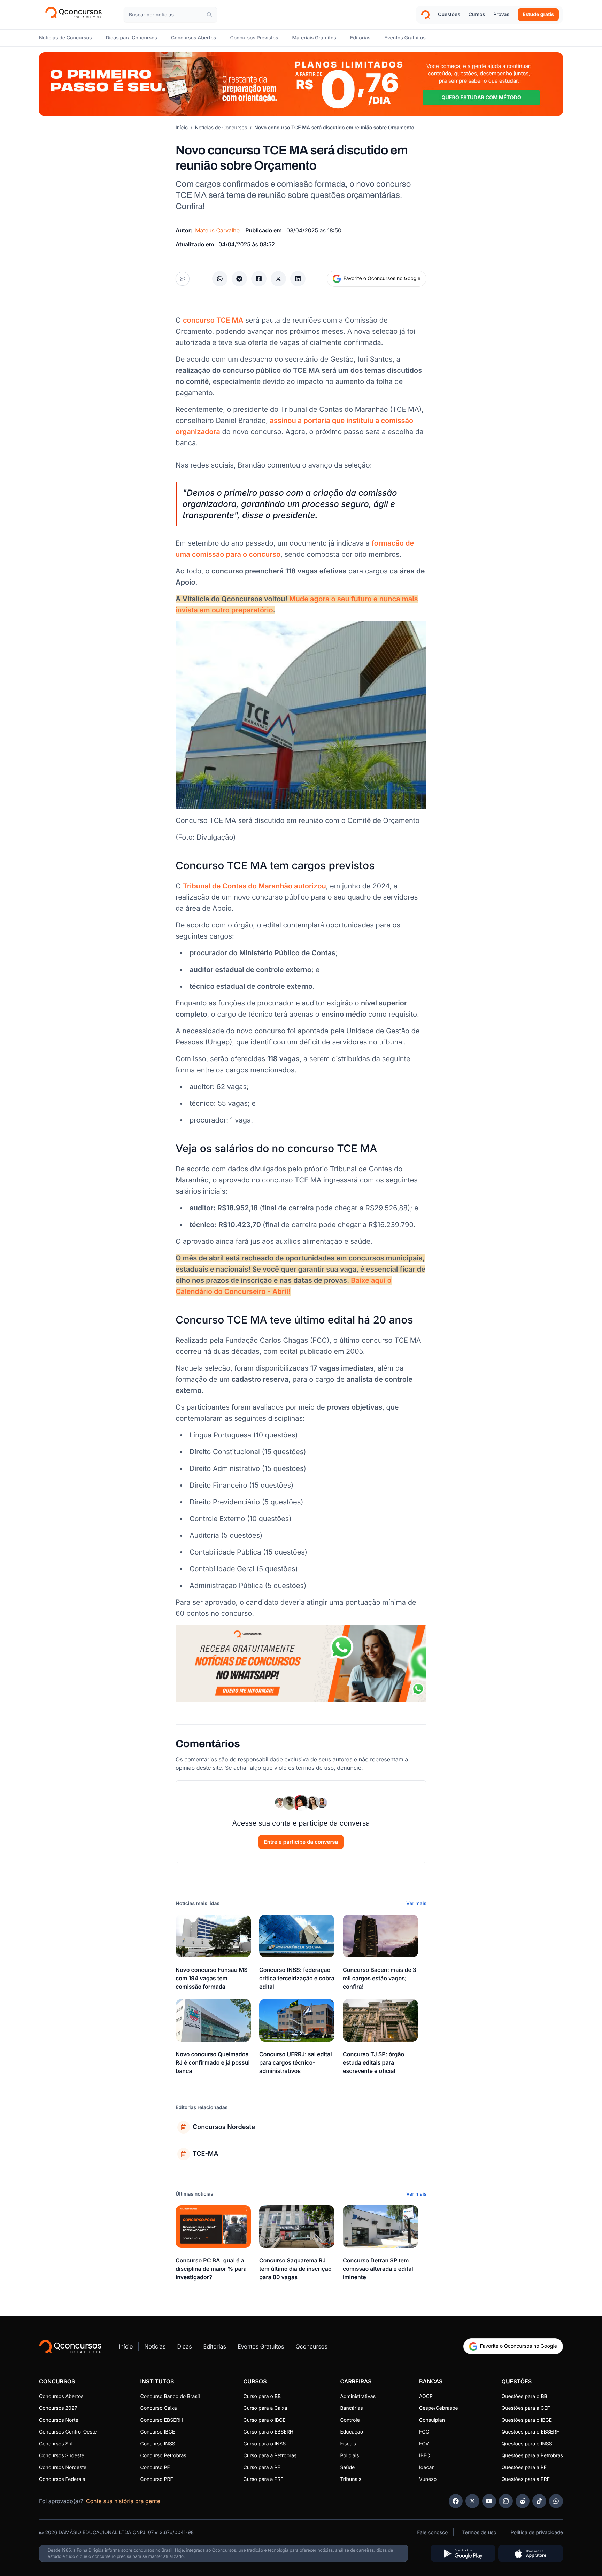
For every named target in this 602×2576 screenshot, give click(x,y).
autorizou (254, 886)
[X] (472, 2501)
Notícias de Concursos (221, 128)
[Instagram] (506, 2501)
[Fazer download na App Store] (531, 2553)
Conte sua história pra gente (123, 2501)
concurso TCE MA (213, 320)
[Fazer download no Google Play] (463, 2553)
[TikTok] (539, 2501)
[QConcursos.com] (70, 2346)
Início (182, 128)
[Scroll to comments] (183, 279)
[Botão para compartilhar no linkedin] (298, 279)
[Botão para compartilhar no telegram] (239, 279)
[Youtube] (489, 2501)
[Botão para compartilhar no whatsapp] (220, 279)
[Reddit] (523, 2501)
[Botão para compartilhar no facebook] (259, 279)
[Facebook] (456, 2501)
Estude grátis (538, 14)
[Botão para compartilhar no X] (278, 279)
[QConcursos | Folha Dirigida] (76, 15)
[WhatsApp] (556, 2501)
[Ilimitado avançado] (301, 84)
